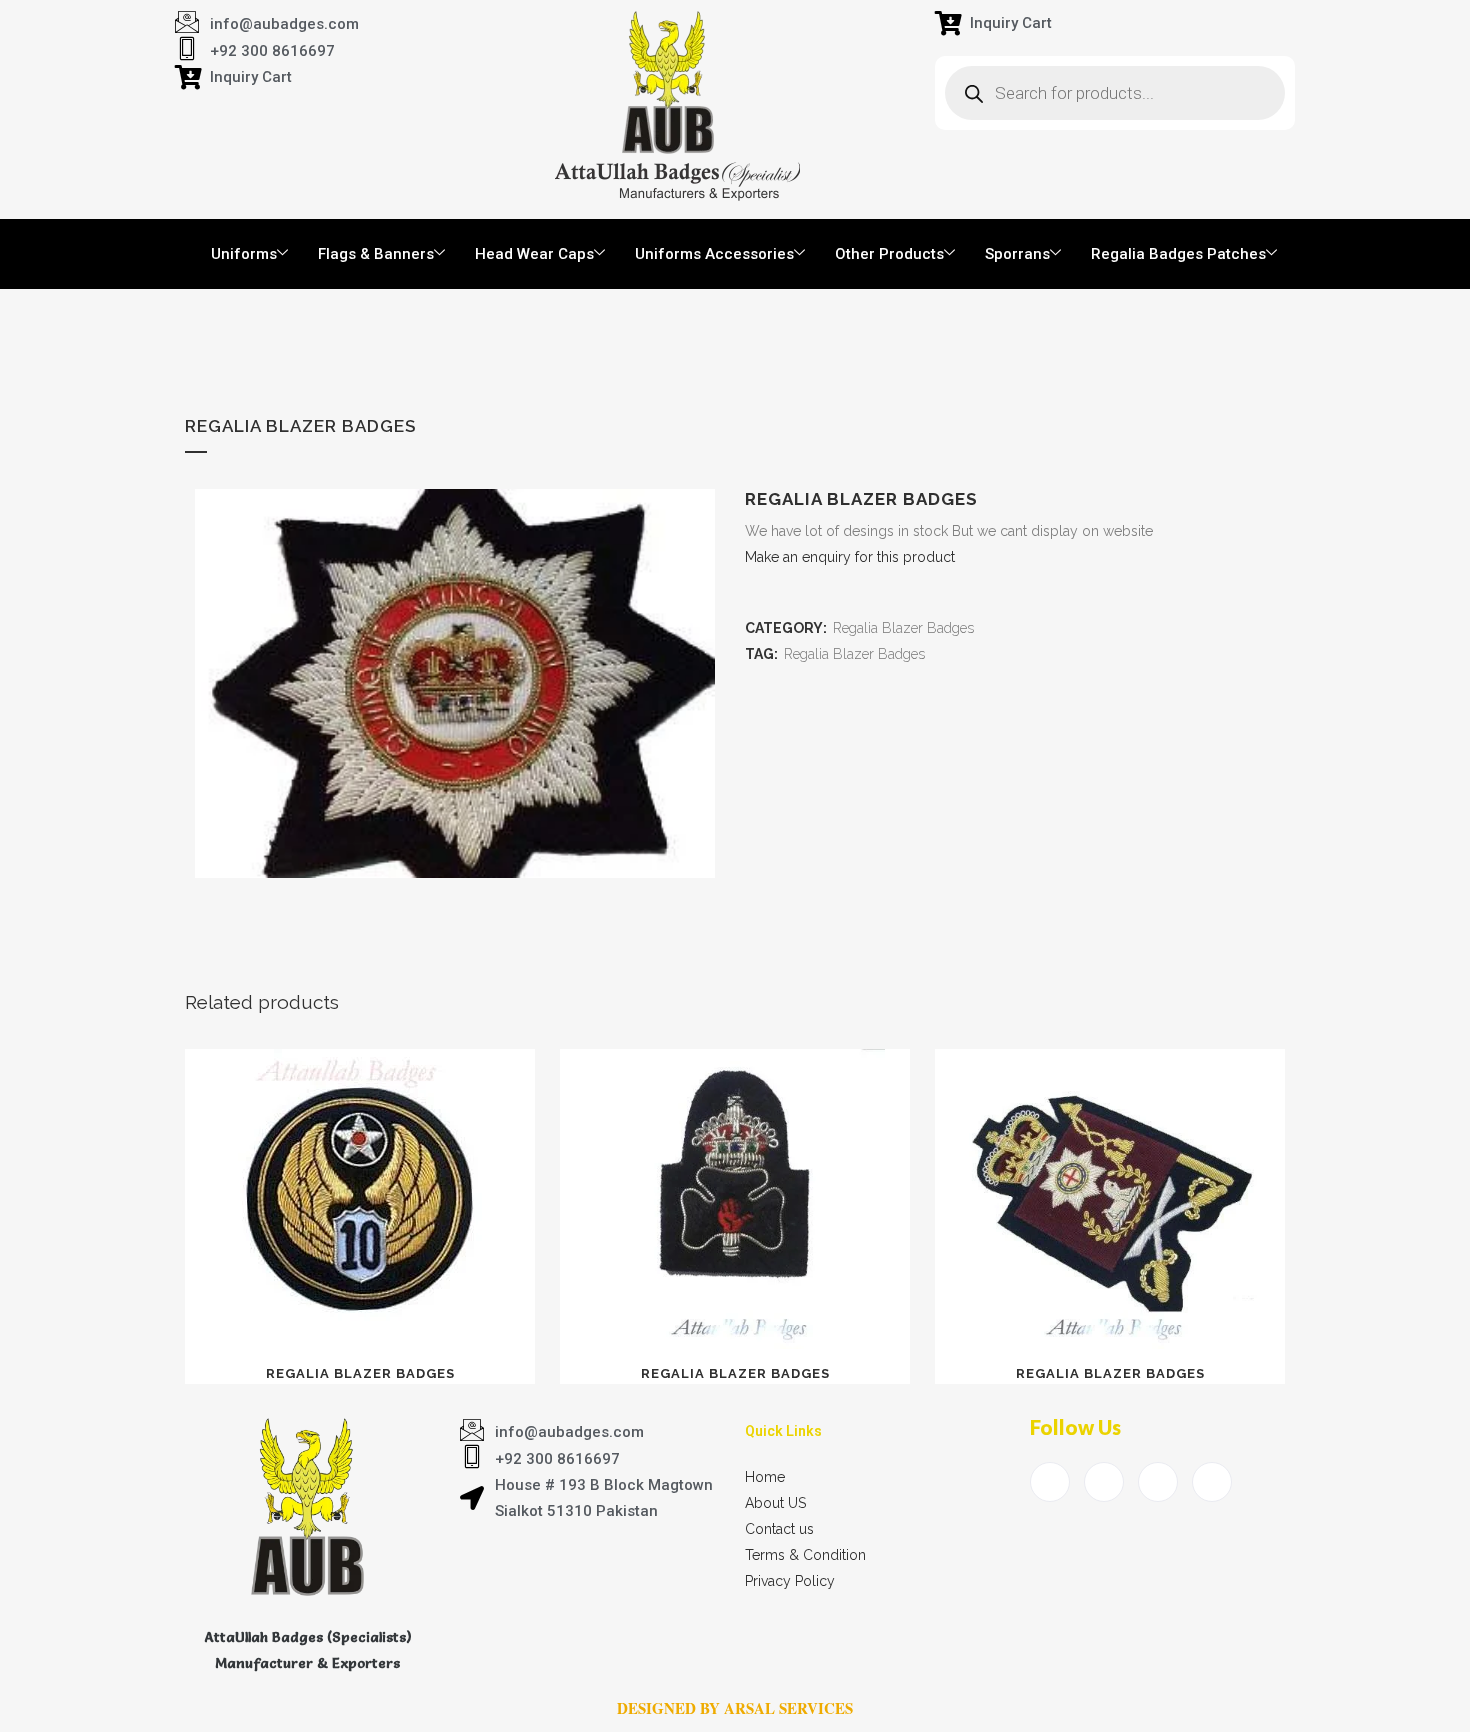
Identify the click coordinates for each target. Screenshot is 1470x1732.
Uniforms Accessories (714, 254)
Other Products (889, 254)
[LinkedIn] (1158, 1482)
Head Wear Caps (534, 254)
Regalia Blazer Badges (903, 628)
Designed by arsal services (735, 1708)
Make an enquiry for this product (850, 557)
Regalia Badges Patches (1178, 254)
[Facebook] (1050, 1482)
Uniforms (244, 254)
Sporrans (1017, 254)
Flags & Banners (376, 254)
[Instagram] (1212, 1482)
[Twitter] (1104, 1482)
